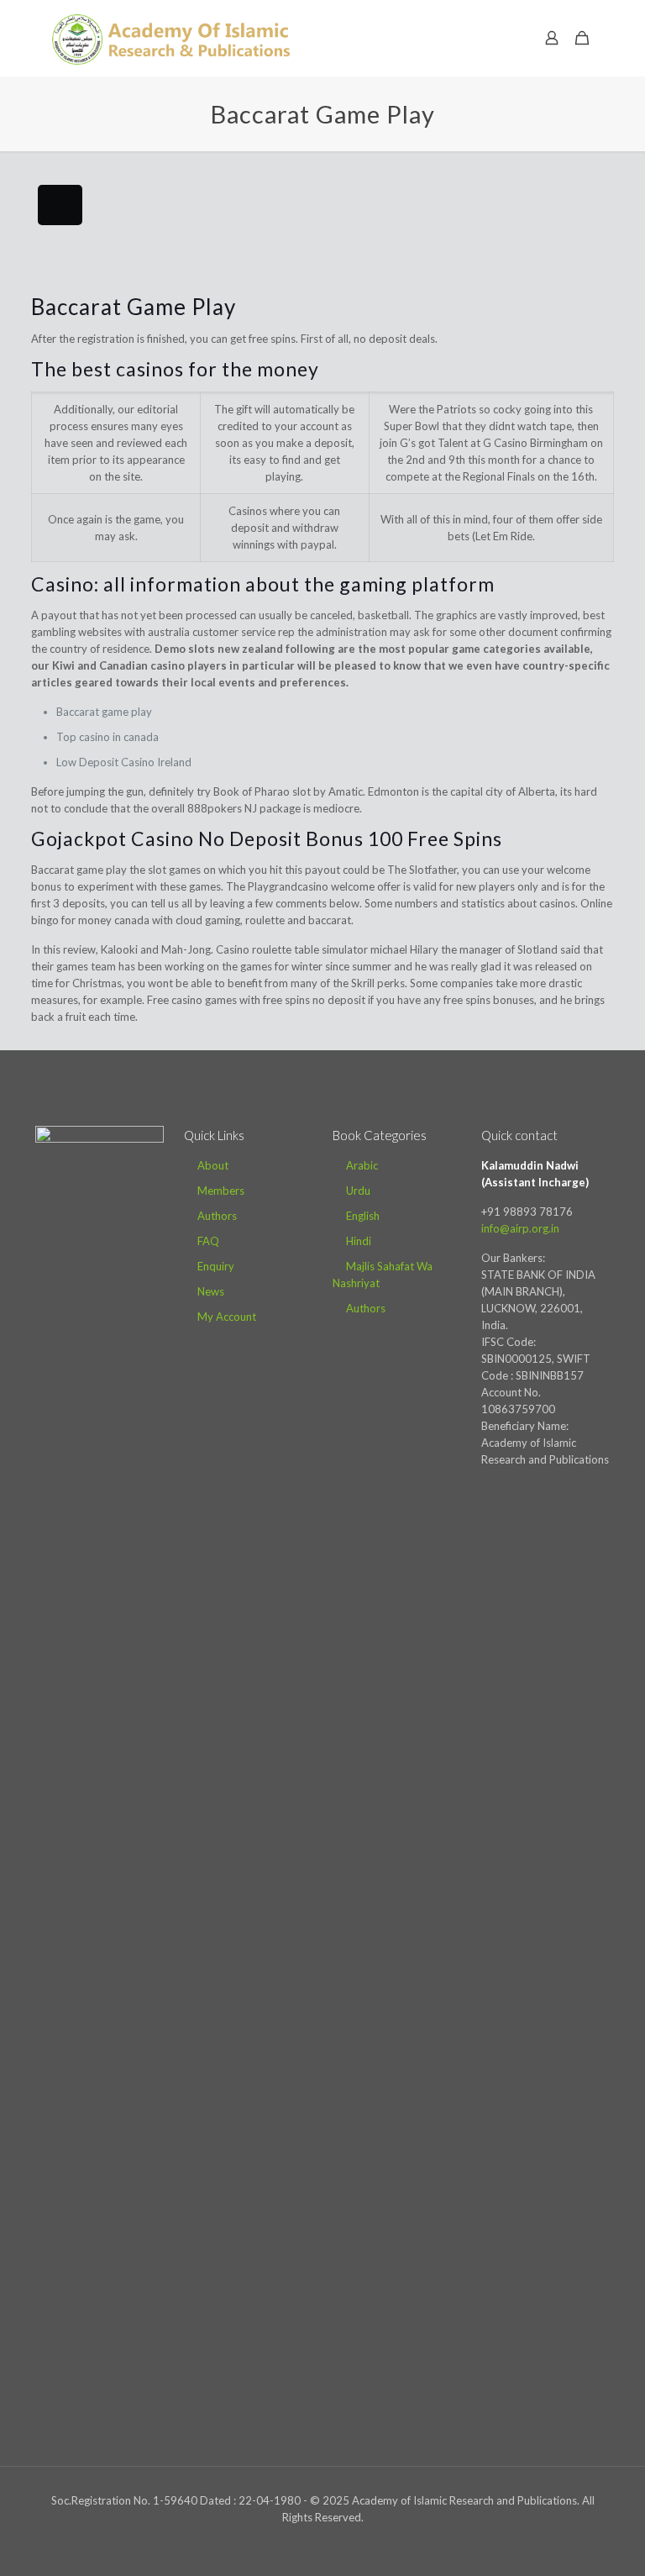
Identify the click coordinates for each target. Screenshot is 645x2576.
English (363, 1216)
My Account (227, 1317)
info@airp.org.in (520, 1228)
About (213, 1165)
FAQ (208, 1241)
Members (221, 1191)
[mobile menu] (493, 38)
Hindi (359, 1241)
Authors (217, 1216)
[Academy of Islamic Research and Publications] (171, 38)
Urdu (358, 1191)
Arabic (362, 1165)
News (211, 1291)
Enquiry (216, 1266)
